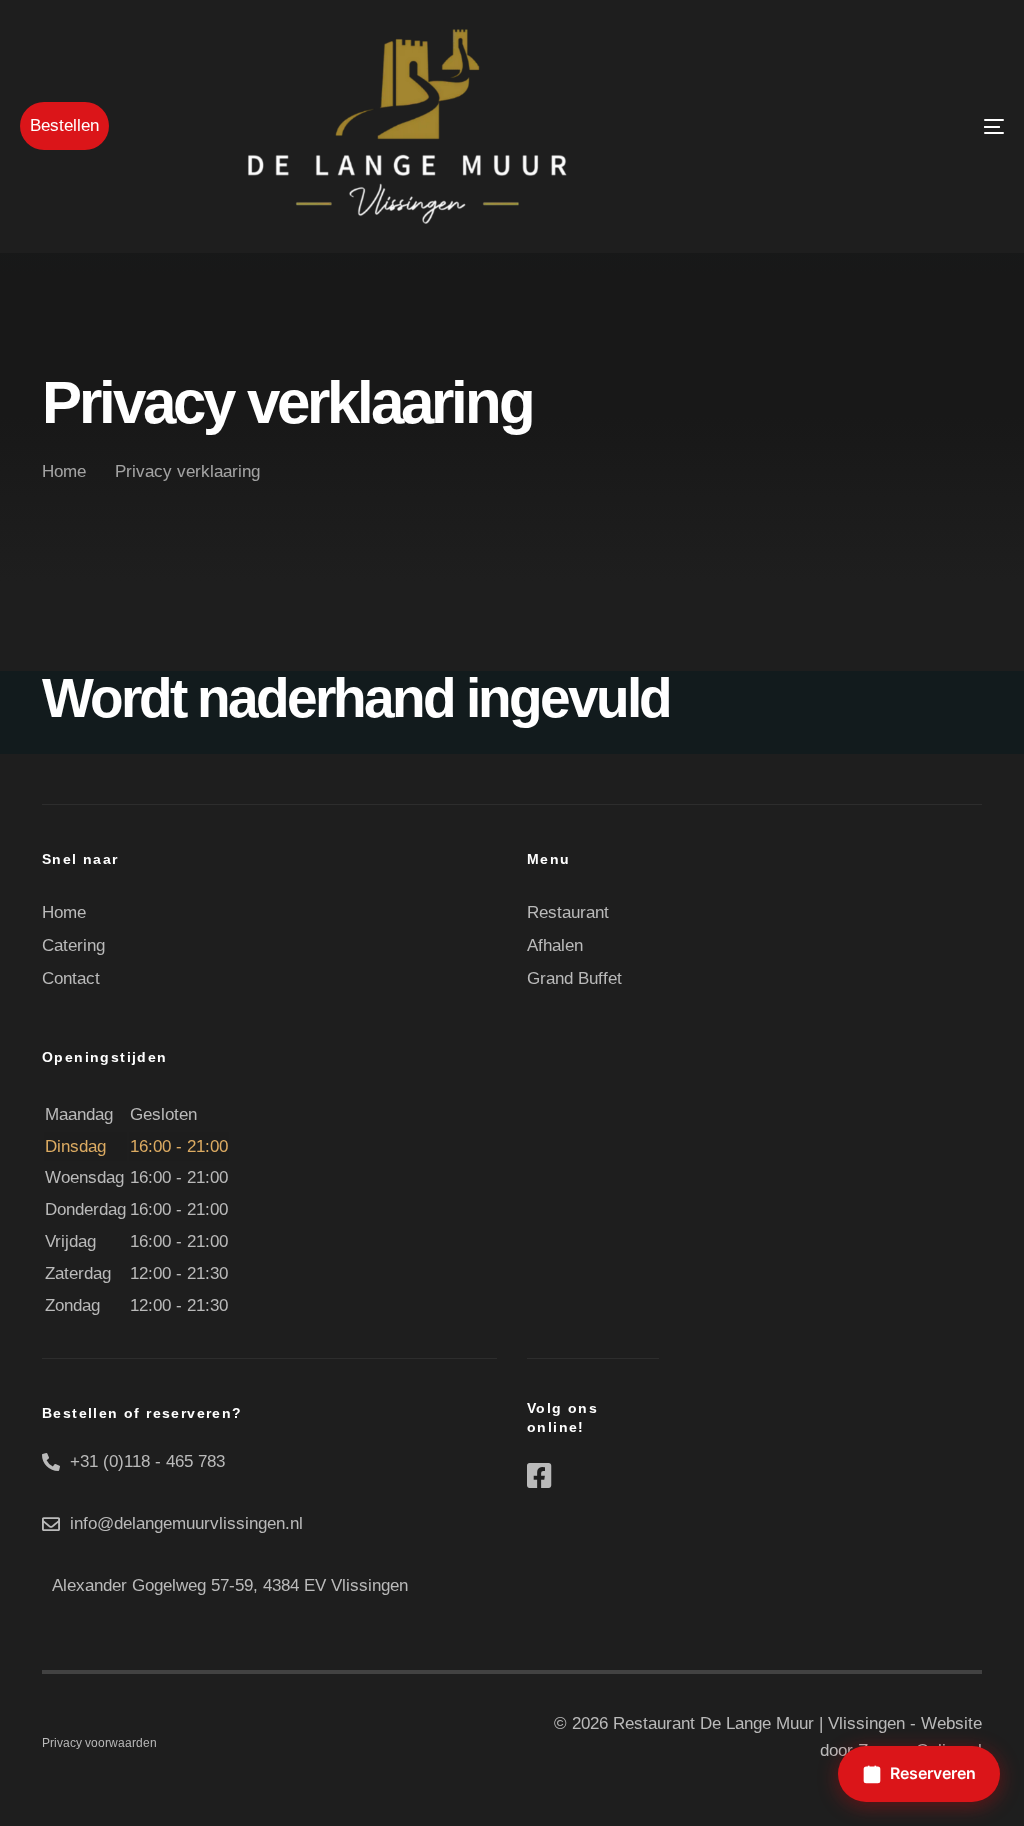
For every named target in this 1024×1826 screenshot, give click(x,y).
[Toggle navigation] (840, 126)
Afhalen (555, 945)
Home (64, 912)
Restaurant (568, 912)
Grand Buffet (574, 978)
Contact (71, 978)
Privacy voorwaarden (99, 1743)
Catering (73, 945)
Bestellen (64, 125)
